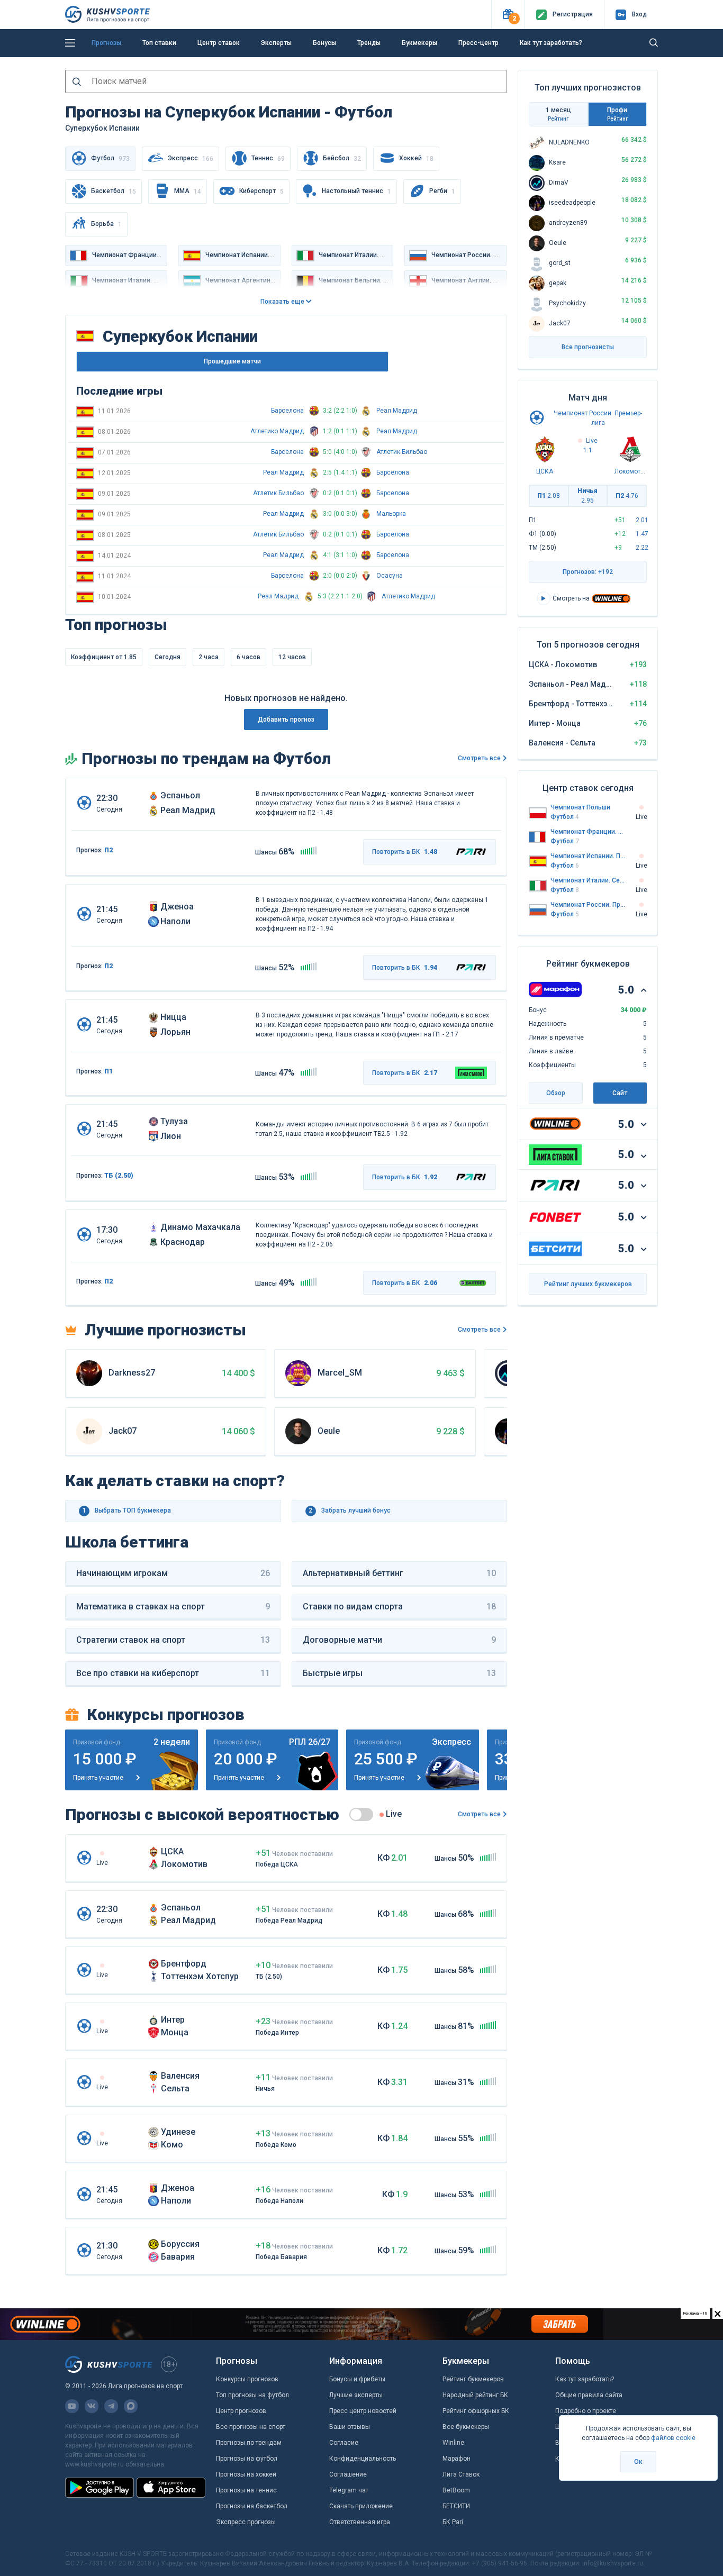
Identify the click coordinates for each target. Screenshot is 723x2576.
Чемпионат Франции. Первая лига (588, 832)
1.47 (642, 534)
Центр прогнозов (241, 2411)
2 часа (209, 657)
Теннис (268, 158)
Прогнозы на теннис (246, 2490)
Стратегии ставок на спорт (173, 1640)
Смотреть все (479, 758)
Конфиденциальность (363, 2459)
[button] (508, 15)
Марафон (457, 2459)
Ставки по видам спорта (400, 1606)
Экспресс (191, 158)
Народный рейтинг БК (475, 2395)
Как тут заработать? (551, 43)
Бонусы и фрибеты (357, 2379)
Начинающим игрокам (173, 1573)
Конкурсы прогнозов (247, 2379)
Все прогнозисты (588, 347)
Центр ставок (219, 43)
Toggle (361, 1814)
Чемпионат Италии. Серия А (588, 880)
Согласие (344, 2443)
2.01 (642, 520)
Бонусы (324, 43)
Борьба (106, 224)
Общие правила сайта (589, 2395)
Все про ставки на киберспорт (173, 1673)
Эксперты (276, 43)
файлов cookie (673, 2438)
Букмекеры (419, 43)
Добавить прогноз (286, 720)
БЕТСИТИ (456, 2506)
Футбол (565, 817)
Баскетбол (114, 191)
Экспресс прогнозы (246, 2522)
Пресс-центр (478, 43)
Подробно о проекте (586, 2411)
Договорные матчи (400, 1640)
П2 (109, 850)
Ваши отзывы (350, 2427)
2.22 (642, 548)
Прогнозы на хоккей (246, 2474)
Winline (453, 2443)
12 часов (292, 657)
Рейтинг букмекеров (473, 2379)
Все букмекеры (466, 2427)
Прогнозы (106, 43)
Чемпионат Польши (580, 807)
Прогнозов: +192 (588, 572)
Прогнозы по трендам (249, 2443)
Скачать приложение (361, 2506)
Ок (638, 2462)
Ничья (588, 496)
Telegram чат (349, 2490)
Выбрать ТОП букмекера (127, 1510)
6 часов (248, 657)
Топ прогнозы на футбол (252, 2395)
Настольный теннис (356, 191)
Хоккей (416, 158)
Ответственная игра (360, 2522)
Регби (442, 191)
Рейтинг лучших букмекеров (588, 1284)
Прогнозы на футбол (247, 2459)
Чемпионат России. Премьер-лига (588, 905)
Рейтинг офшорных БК (476, 2411)
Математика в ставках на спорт (173, 1606)
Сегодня (168, 657)
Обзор (556, 1093)
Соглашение (348, 2474)
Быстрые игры (400, 1673)
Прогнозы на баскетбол (252, 2506)
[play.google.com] (100, 2488)
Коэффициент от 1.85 (104, 657)
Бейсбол (342, 158)
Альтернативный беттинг (400, 1573)
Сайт (620, 1093)
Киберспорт (261, 191)
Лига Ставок (461, 2474)
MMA (188, 191)
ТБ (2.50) (119, 1176)
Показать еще (283, 302)
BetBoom (456, 2490)
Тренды (369, 43)
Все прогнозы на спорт (251, 2427)
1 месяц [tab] (558, 114)
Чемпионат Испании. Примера (588, 856)
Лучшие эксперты (356, 2395)
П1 (109, 1071)
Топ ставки (159, 43)
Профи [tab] (617, 114)
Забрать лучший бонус (350, 1510)
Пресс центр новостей (363, 2411)
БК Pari (453, 2522)
